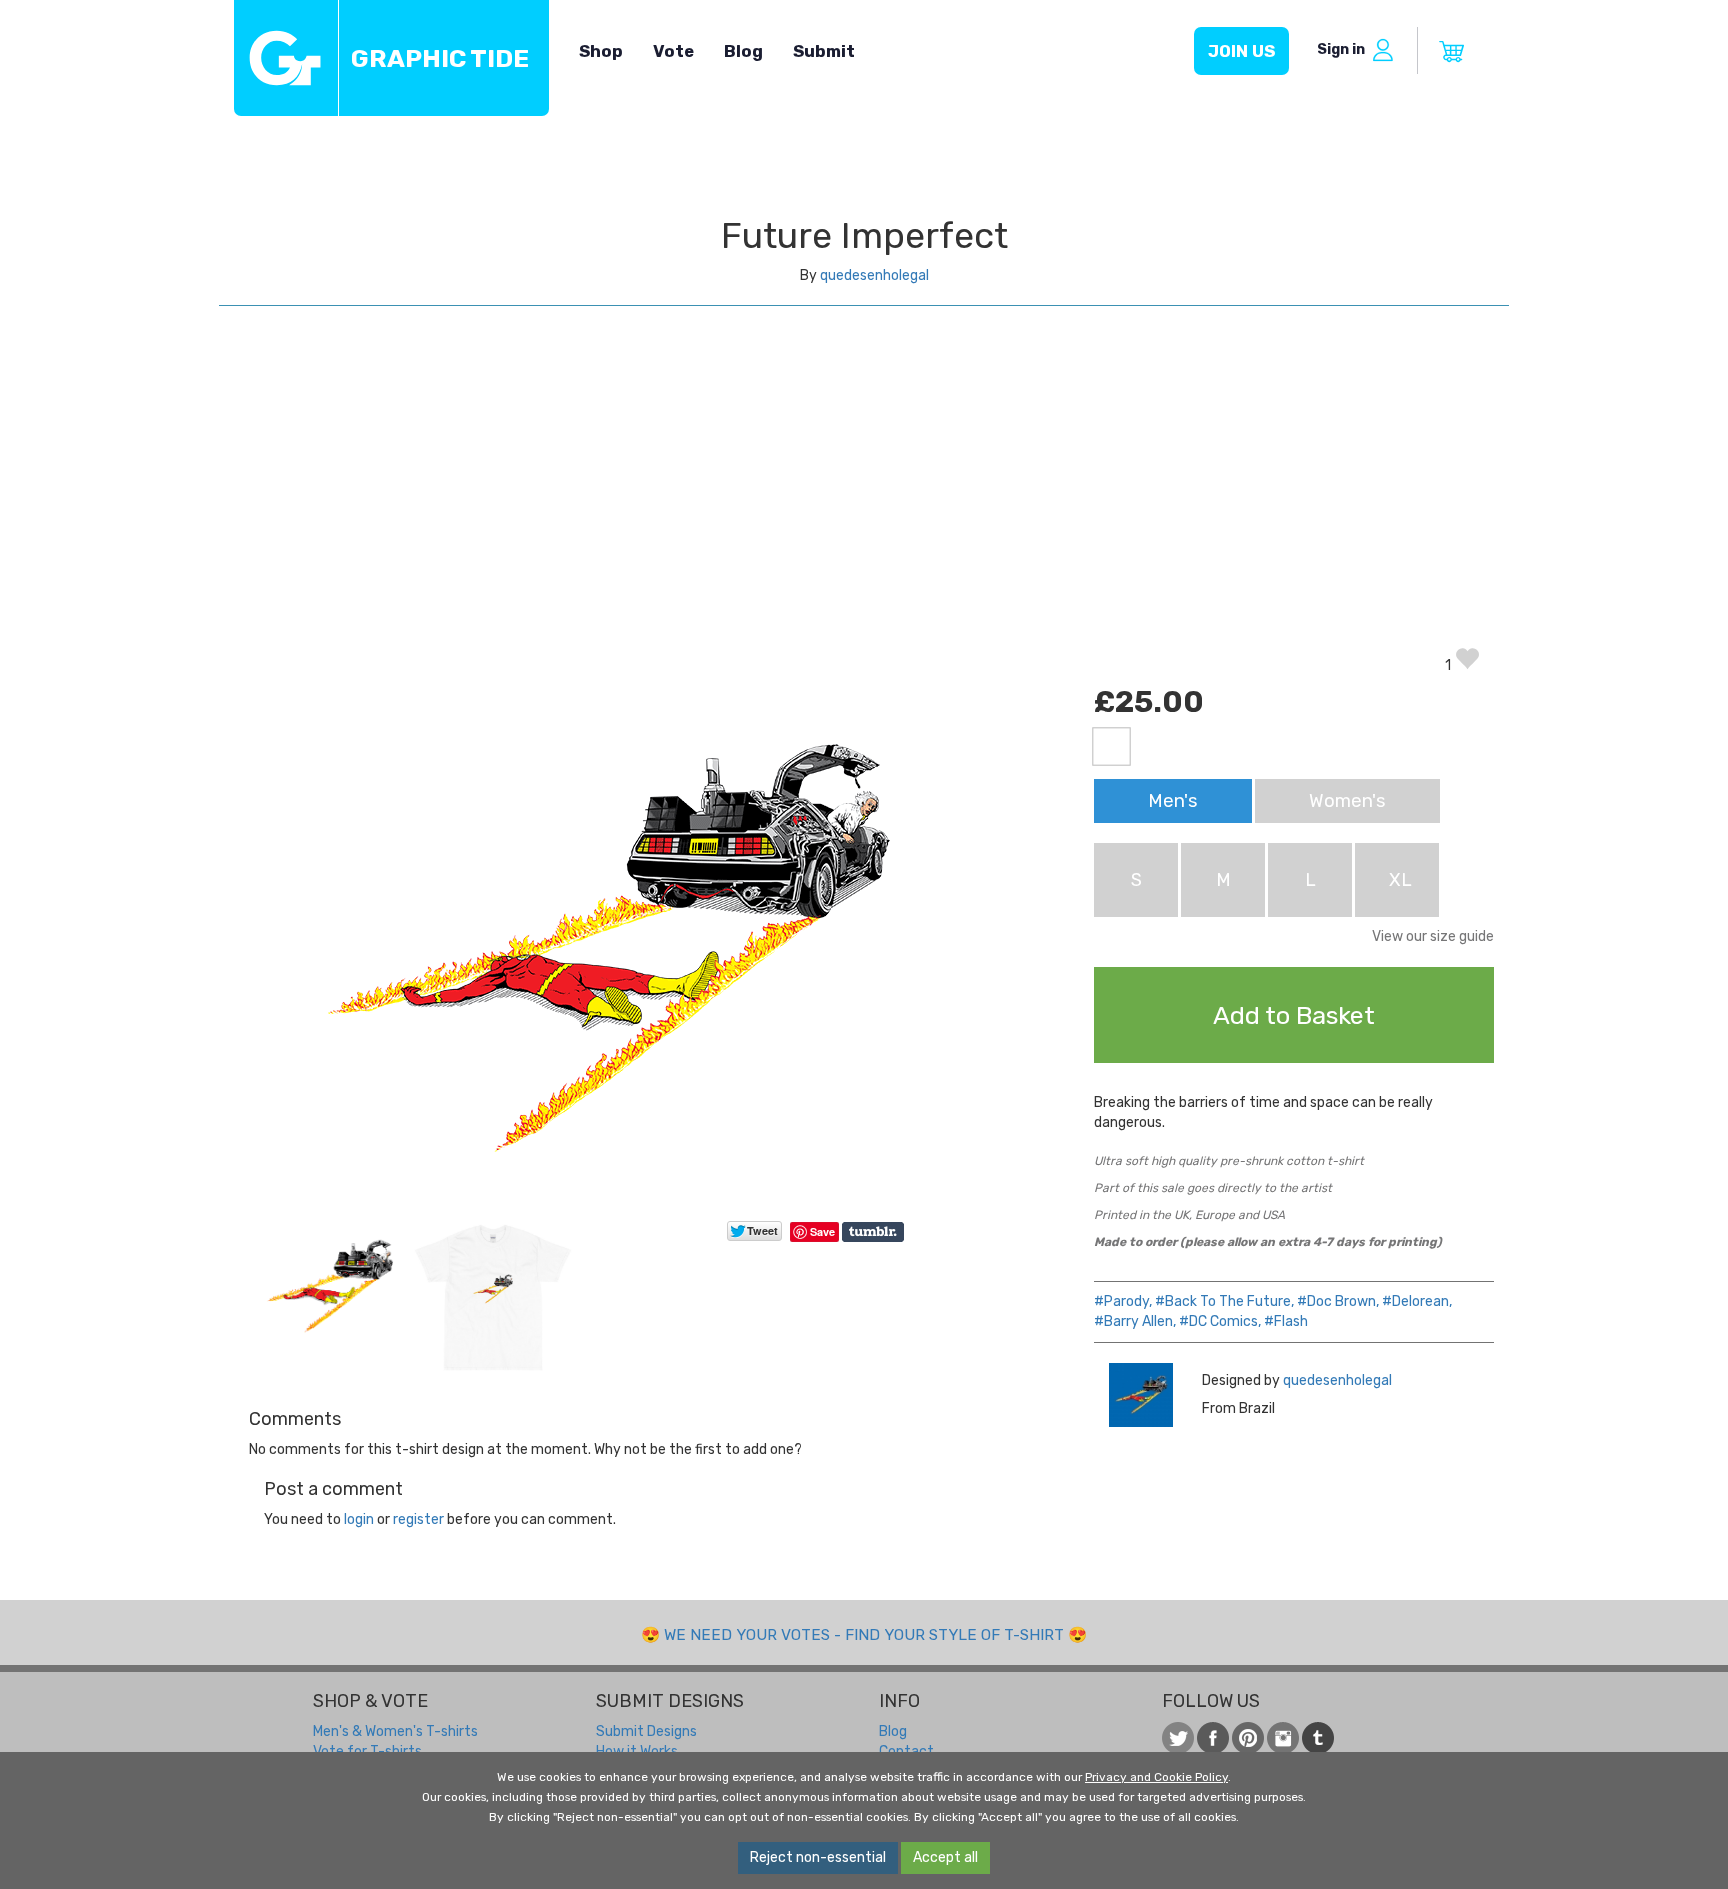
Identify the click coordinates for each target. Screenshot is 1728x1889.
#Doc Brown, (1338, 1301)
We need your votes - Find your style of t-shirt (864, 1635)
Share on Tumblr (874, 1232)
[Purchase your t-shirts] (1452, 51)
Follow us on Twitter (1178, 1738)
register (418, 1519)
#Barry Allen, (1135, 1321)
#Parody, (1123, 1301)
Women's (1347, 801)
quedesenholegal (874, 275)
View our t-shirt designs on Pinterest (1248, 1738)
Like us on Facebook (1213, 1738)
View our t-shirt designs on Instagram (1283, 1738)
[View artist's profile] (1140, 1395)
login (359, 1519)
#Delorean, (1417, 1301)
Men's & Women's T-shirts (395, 1731)
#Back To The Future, (1224, 1301)
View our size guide (1433, 936)
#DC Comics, (1220, 1321)
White (1111, 746)
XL (1400, 880)
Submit (824, 51)
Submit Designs (646, 1731)
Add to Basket (1294, 1015)
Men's (1173, 801)
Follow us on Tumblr (1318, 1738)
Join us (1241, 51)
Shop (601, 51)
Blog (743, 51)
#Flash (1286, 1321)
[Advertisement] (864, 496)
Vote (673, 51)
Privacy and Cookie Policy (1156, 1777)
